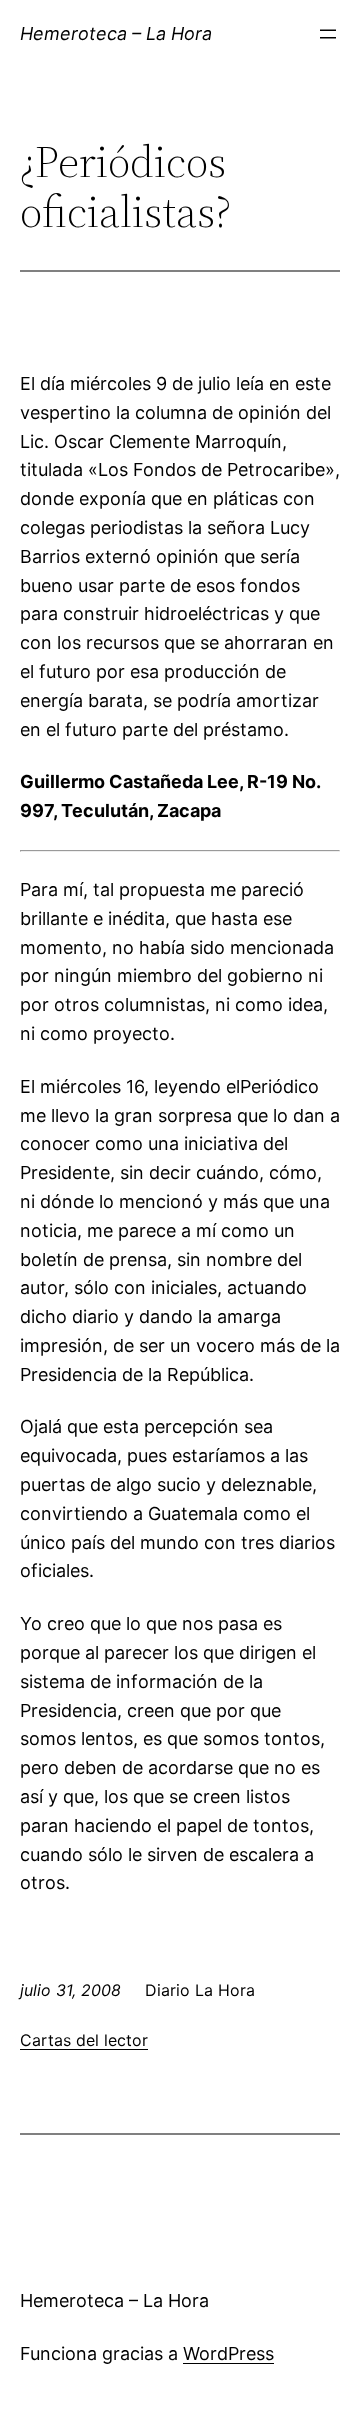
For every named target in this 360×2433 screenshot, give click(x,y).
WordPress (228, 2353)
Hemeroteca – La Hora (116, 33)
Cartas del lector (84, 2040)
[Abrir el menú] (328, 34)
